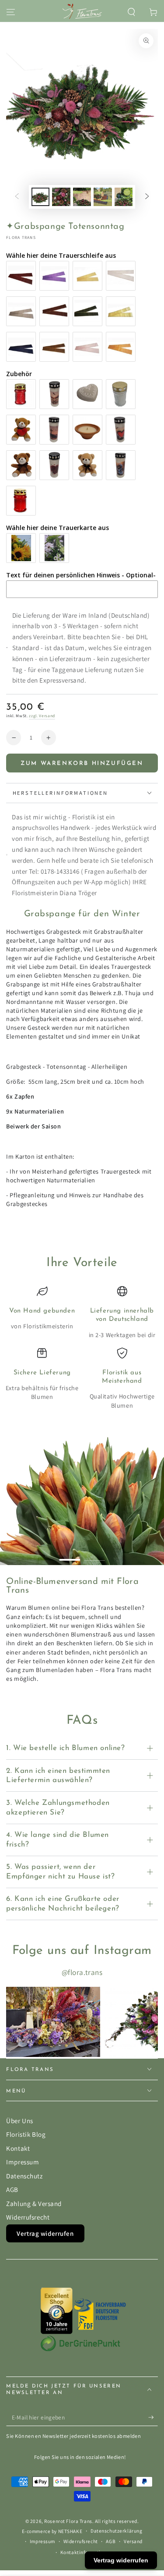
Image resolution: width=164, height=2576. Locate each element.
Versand (133, 2541)
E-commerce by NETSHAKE (52, 2531)
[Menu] (11, 12)
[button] (131, 12)
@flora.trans (82, 1972)
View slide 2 (94, 1556)
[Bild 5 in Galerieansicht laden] (124, 197)
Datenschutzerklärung (116, 2531)
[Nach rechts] (147, 197)
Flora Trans (21, 237)
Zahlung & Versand (34, 2203)
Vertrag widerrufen (45, 2233)
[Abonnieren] (153, 2418)
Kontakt (18, 2148)
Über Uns (20, 2121)
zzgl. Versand (42, 716)
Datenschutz (24, 2176)
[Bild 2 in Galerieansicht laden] (61, 197)
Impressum (23, 2162)
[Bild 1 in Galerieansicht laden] (41, 197)
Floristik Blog (26, 2134)
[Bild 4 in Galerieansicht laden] (103, 197)
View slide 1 (70, 1556)
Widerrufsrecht (28, 2217)
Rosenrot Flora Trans (68, 2521)
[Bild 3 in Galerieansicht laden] (82, 197)
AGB (12, 2189)
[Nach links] (17, 197)
